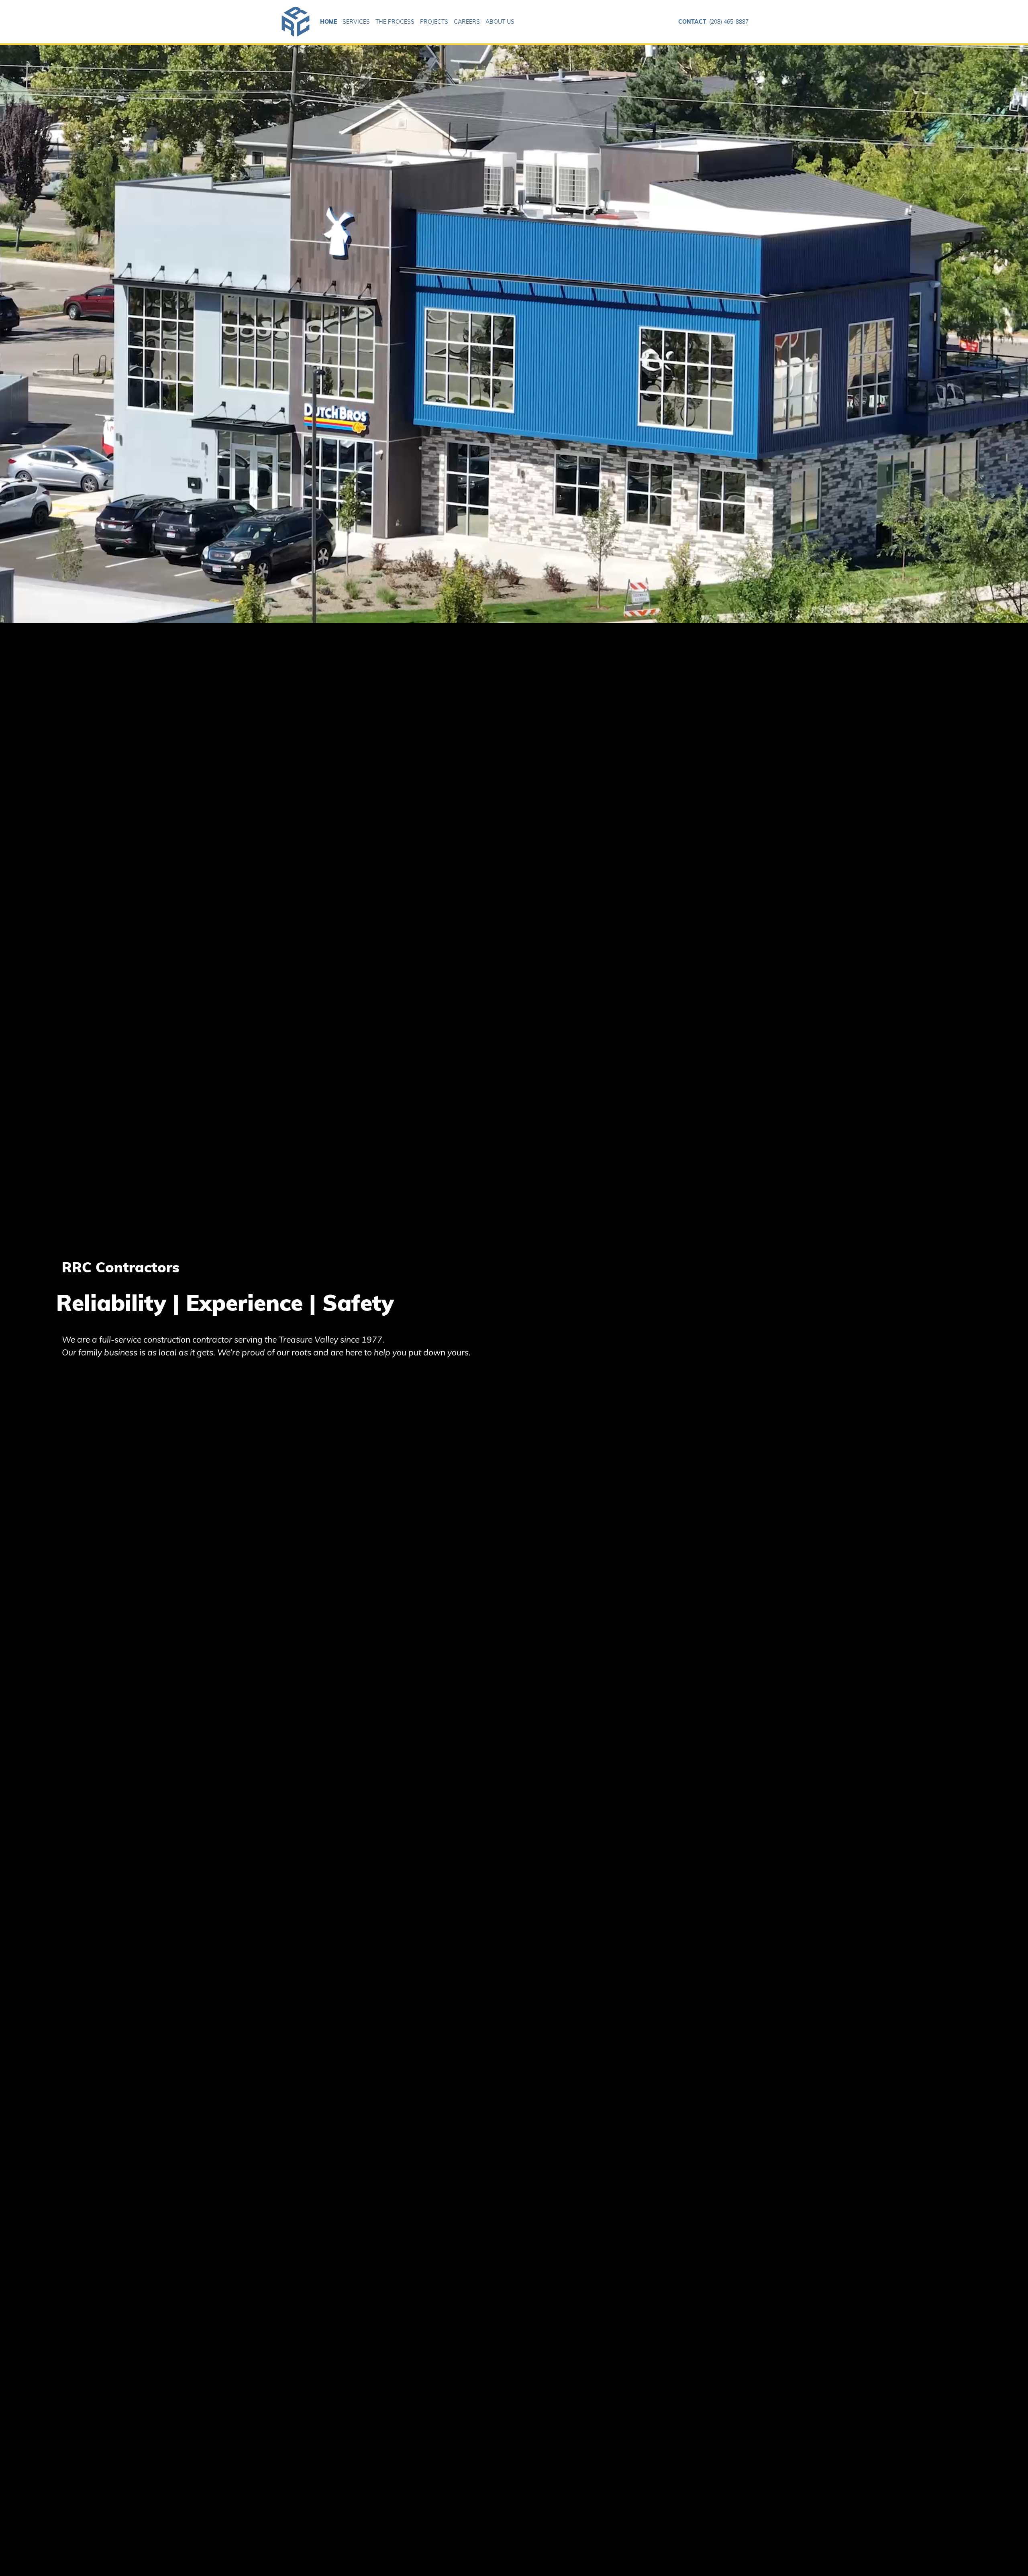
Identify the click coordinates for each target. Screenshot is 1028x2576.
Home (328, 22)
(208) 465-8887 (713, 22)
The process (395, 22)
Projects (434, 22)
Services (356, 22)
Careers (467, 22)
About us (500, 22)
